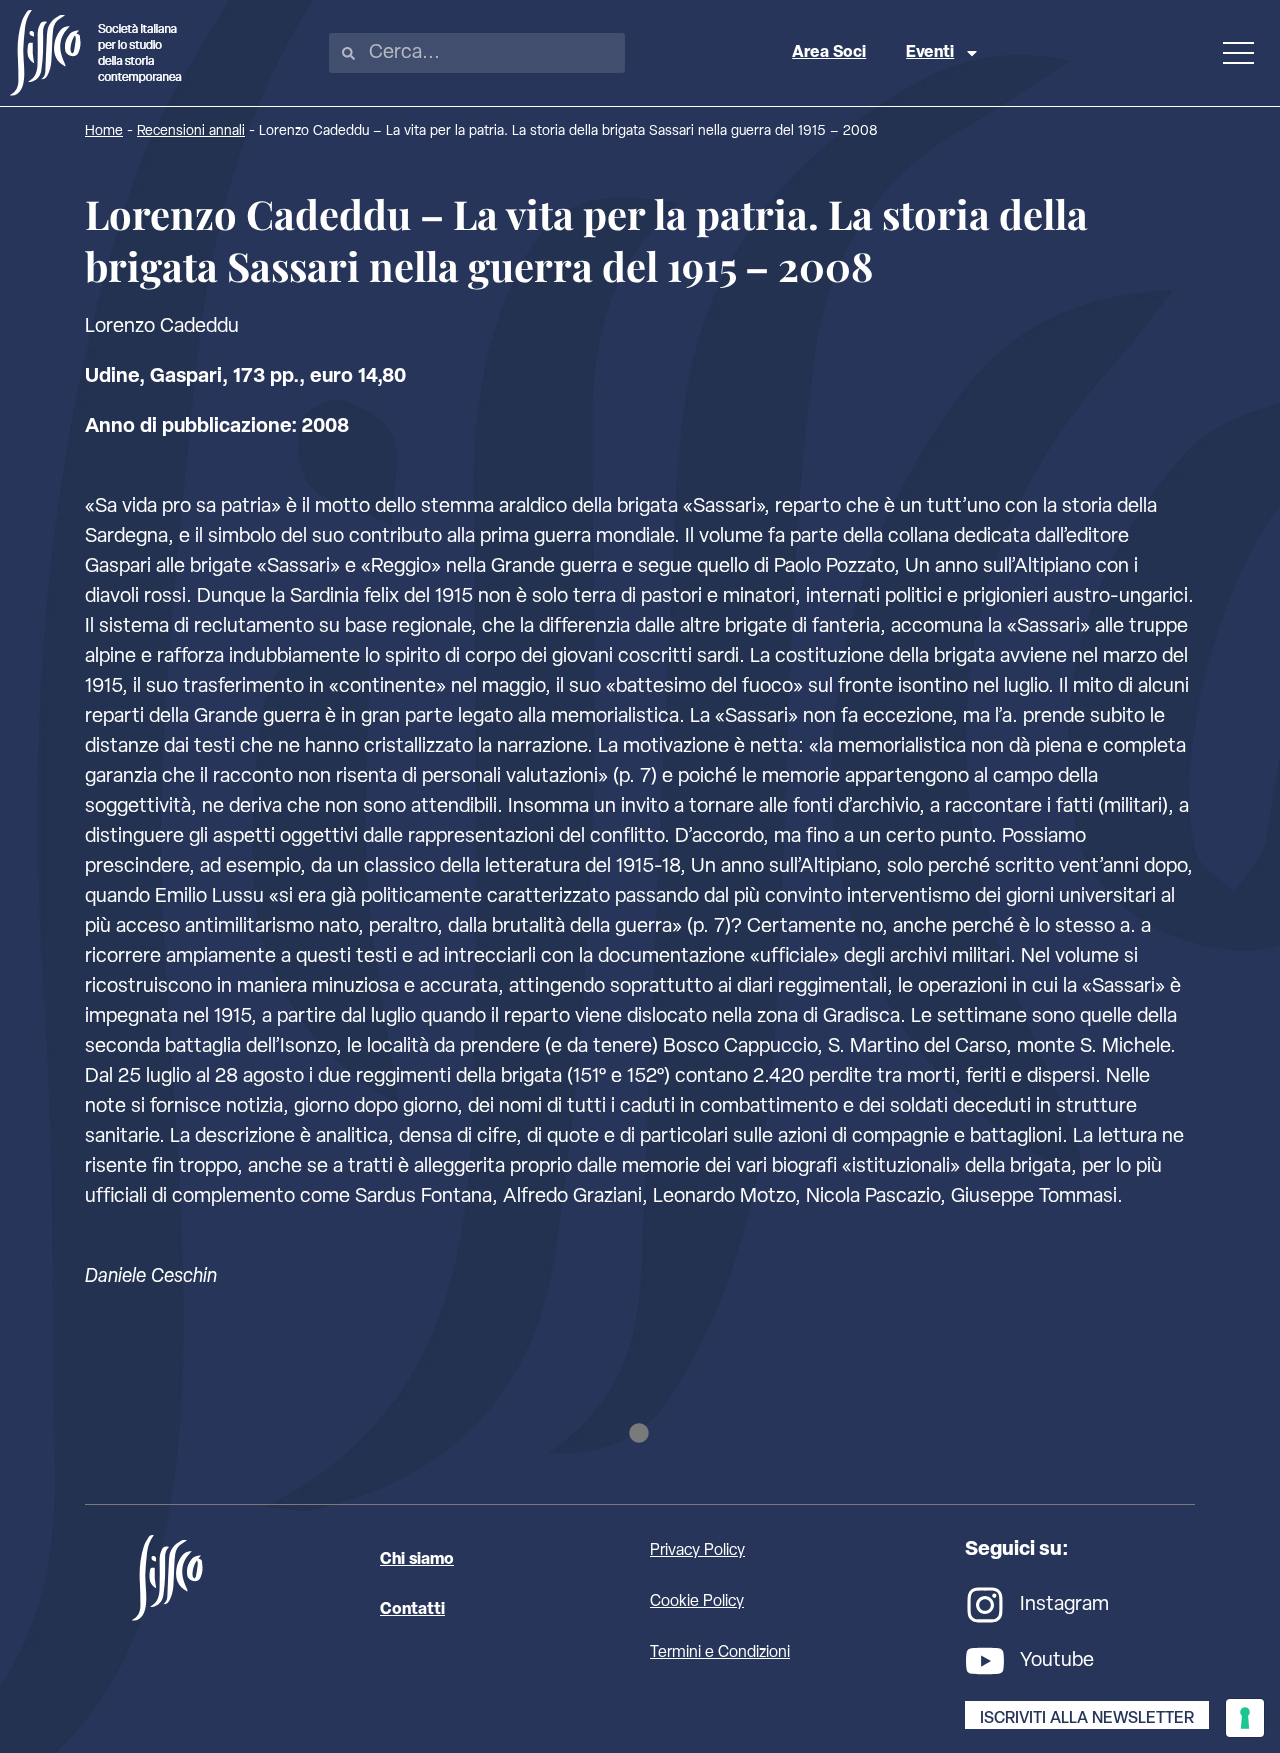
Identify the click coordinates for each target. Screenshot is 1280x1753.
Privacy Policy (697, 1551)
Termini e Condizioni (720, 1653)
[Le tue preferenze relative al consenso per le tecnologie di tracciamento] (1245, 1718)
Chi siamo (417, 1560)
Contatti (412, 1610)
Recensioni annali (191, 131)
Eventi (930, 53)
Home (104, 131)
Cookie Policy (697, 1602)
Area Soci (829, 53)
